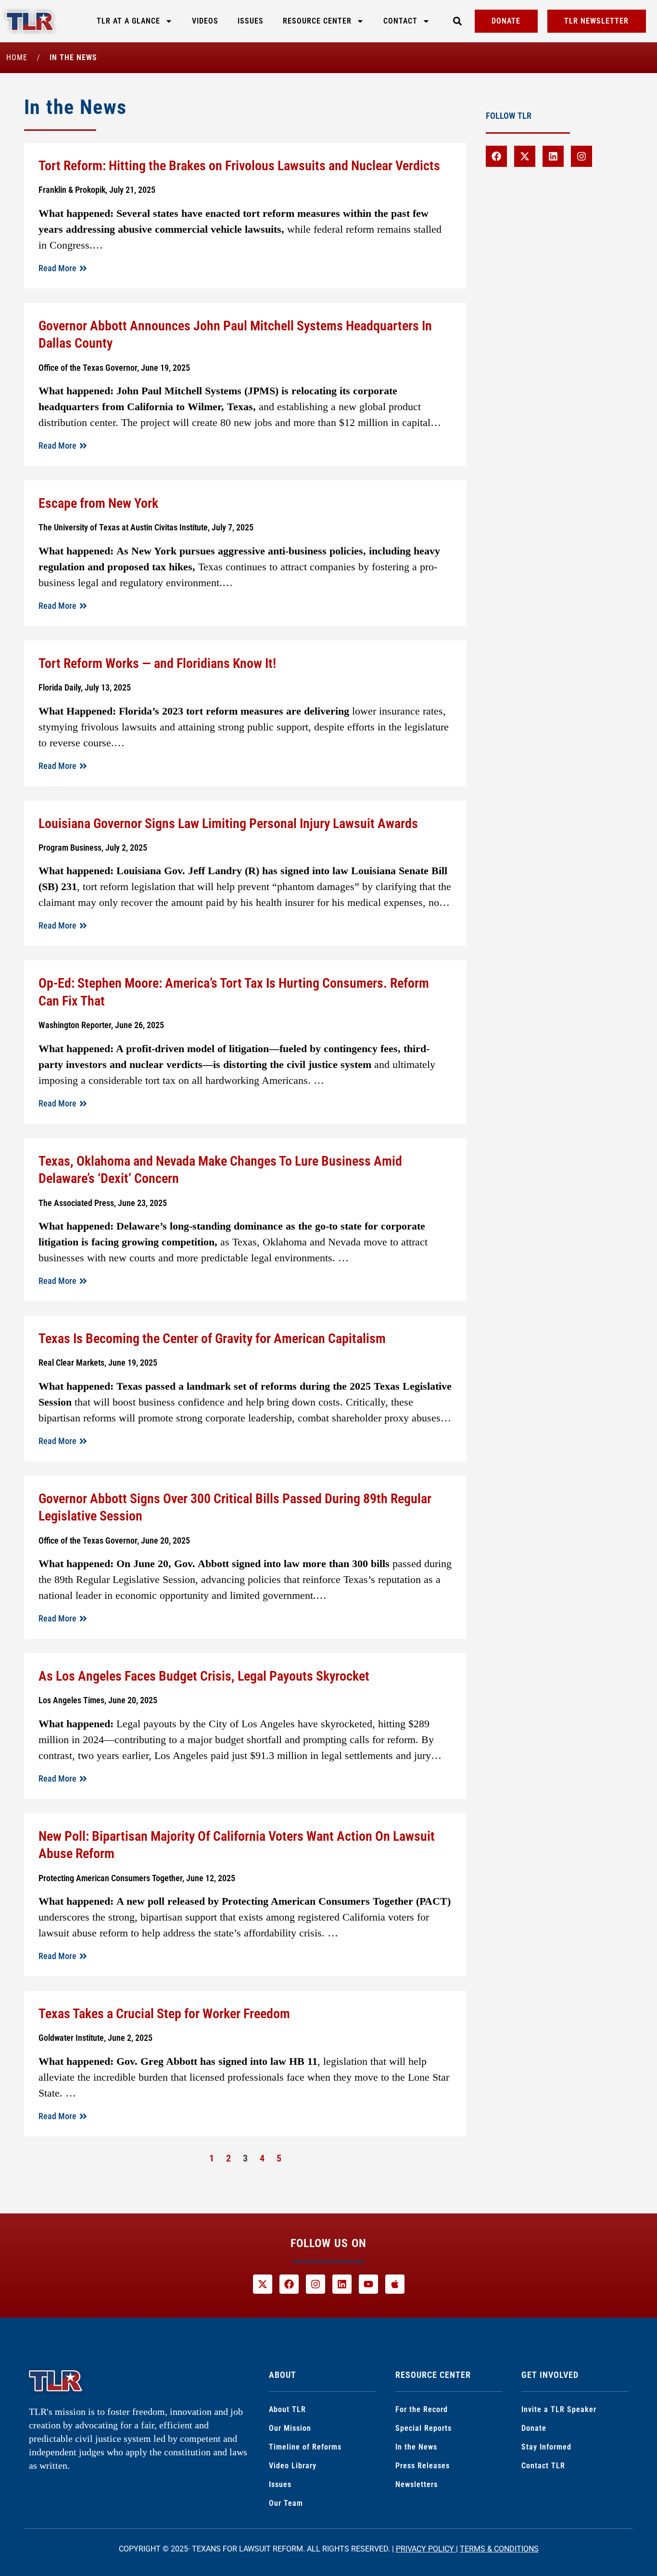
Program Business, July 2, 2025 (93, 848)
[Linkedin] (553, 156)
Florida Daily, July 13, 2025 (85, 687)
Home (17, 57)
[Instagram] (581, 156)
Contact (400, 21)
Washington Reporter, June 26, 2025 (101, 1025)
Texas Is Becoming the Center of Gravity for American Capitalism (212, 1338)
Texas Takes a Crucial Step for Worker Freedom (164, 2014)
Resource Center (317, 21)
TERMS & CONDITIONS (499, 2549)
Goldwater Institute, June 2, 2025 (95, 2038)
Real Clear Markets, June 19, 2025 (98, 1363)
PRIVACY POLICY (426, 2549)
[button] (457, 21)
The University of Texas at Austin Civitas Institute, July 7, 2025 (146, 527)
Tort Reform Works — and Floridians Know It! (157, 663)
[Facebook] (496, 156)
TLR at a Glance (128, 21)
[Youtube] (368, 2284)
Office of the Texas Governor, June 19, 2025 (114, 368)
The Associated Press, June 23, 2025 (103, 1203)
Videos (205, 21)
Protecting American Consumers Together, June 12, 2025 (137, 1878)
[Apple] (395, 2284)
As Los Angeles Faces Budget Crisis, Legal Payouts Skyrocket (204, 1676)
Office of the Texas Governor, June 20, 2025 (114, 1540)
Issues (251, 21)
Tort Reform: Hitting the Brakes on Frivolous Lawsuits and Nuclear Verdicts (239, 166)
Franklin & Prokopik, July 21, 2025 (97, 190)
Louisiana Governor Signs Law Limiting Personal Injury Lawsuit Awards (228, 823)
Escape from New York (98, 503)
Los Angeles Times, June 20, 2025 (98, 1700)
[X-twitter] (525, 156)
